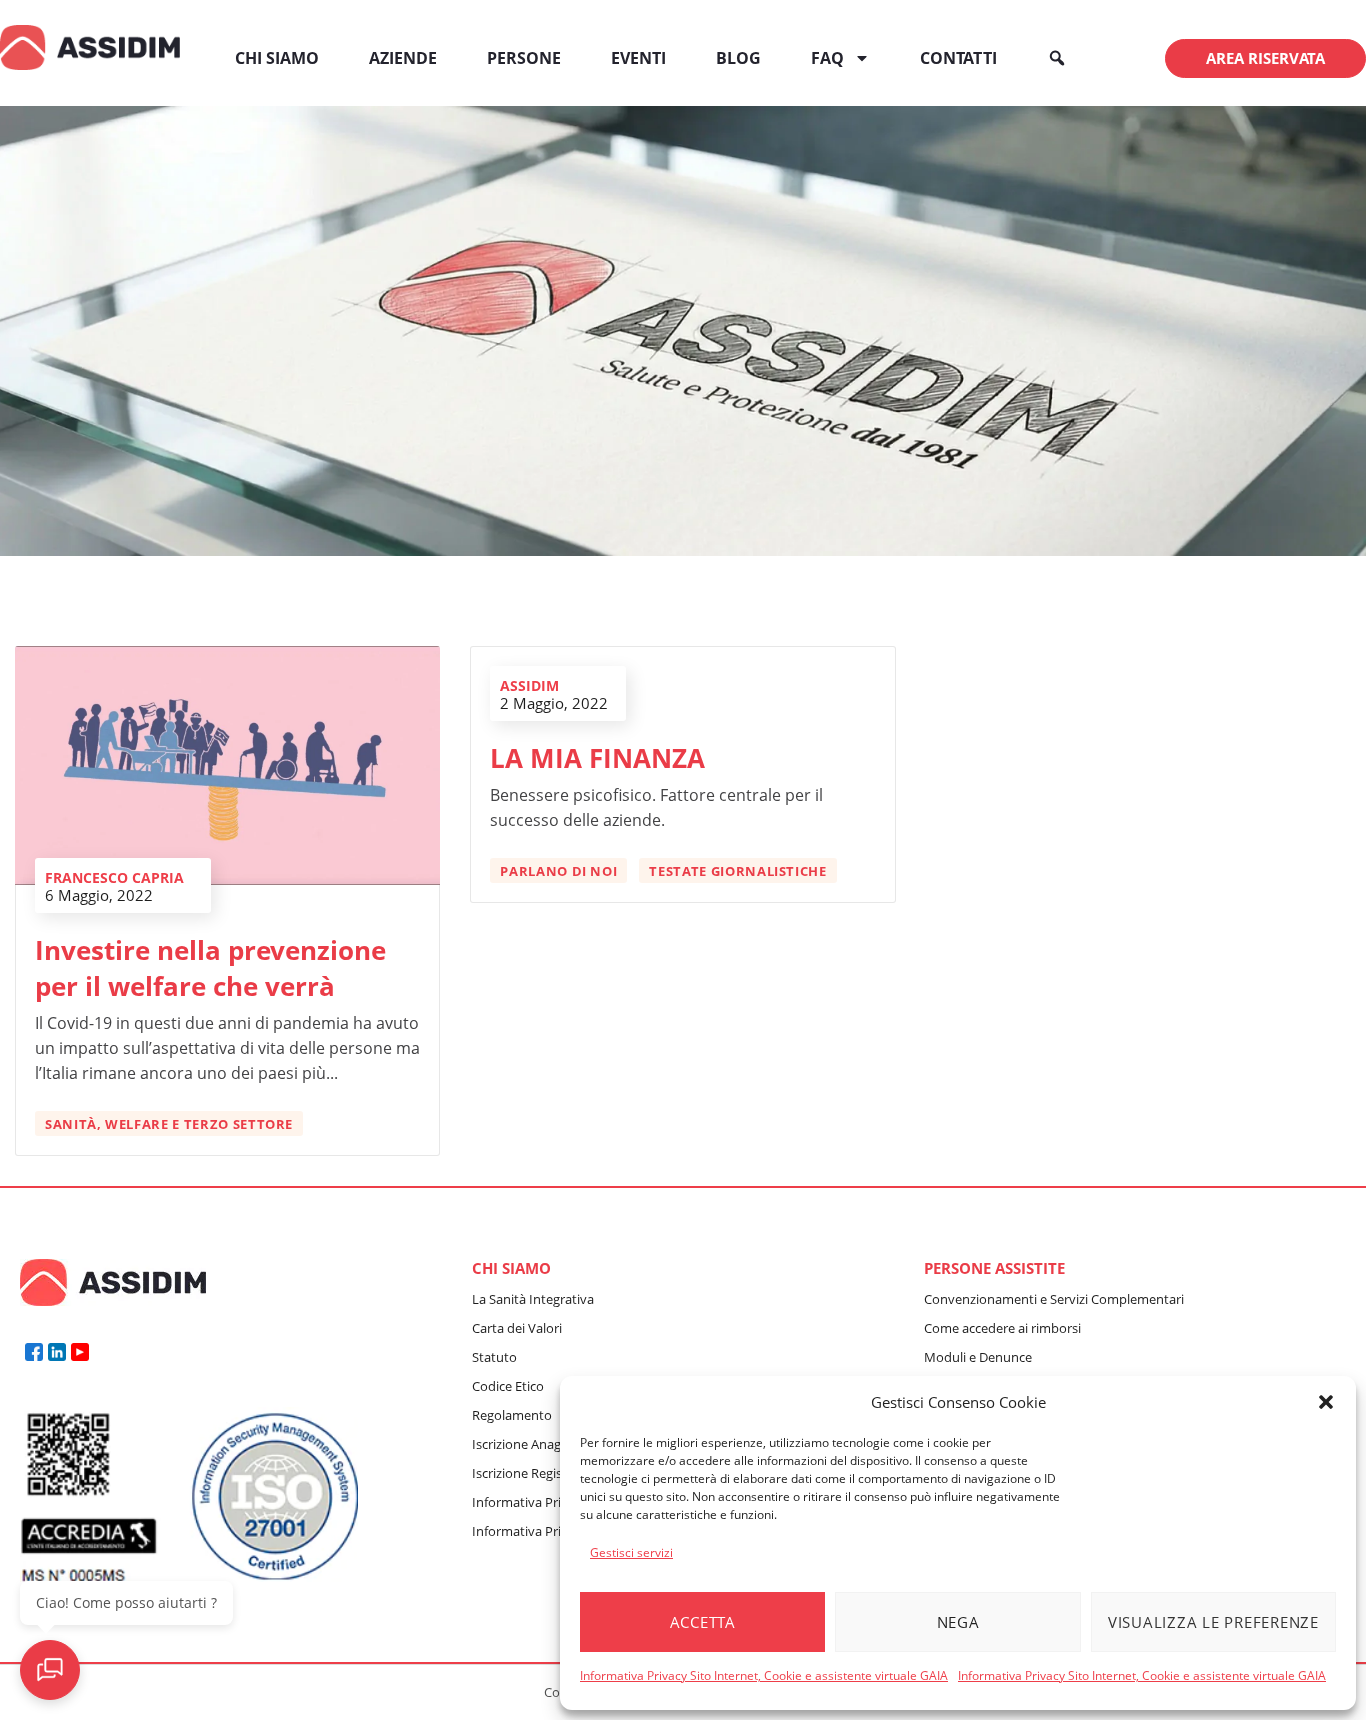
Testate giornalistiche (737, 871)
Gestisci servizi (631, 1552)
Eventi (638, 58)
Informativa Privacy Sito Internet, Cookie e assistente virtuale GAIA (764, 1675)
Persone (524, 58)
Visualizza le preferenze (1213, 1622)
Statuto (494, 1357)
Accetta (703, 1622)
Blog (738, 58)
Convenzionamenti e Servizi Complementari (1054, 1299)
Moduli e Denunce (978, 1357)
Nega (958, 1622)
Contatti (958, 58)
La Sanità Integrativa (533, 1299)
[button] (1326, 1402)
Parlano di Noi (558, 871)
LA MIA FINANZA (597, 758)
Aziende (403, 58)
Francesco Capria (114, 877)
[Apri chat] (50, 1670)
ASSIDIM (529, 685)
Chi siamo (277, 58)
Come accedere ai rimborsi (1002, 1328)
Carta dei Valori (517, 1328)
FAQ (827, 58)
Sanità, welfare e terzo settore (169, 1124)
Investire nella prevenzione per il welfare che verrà (210, 968)
